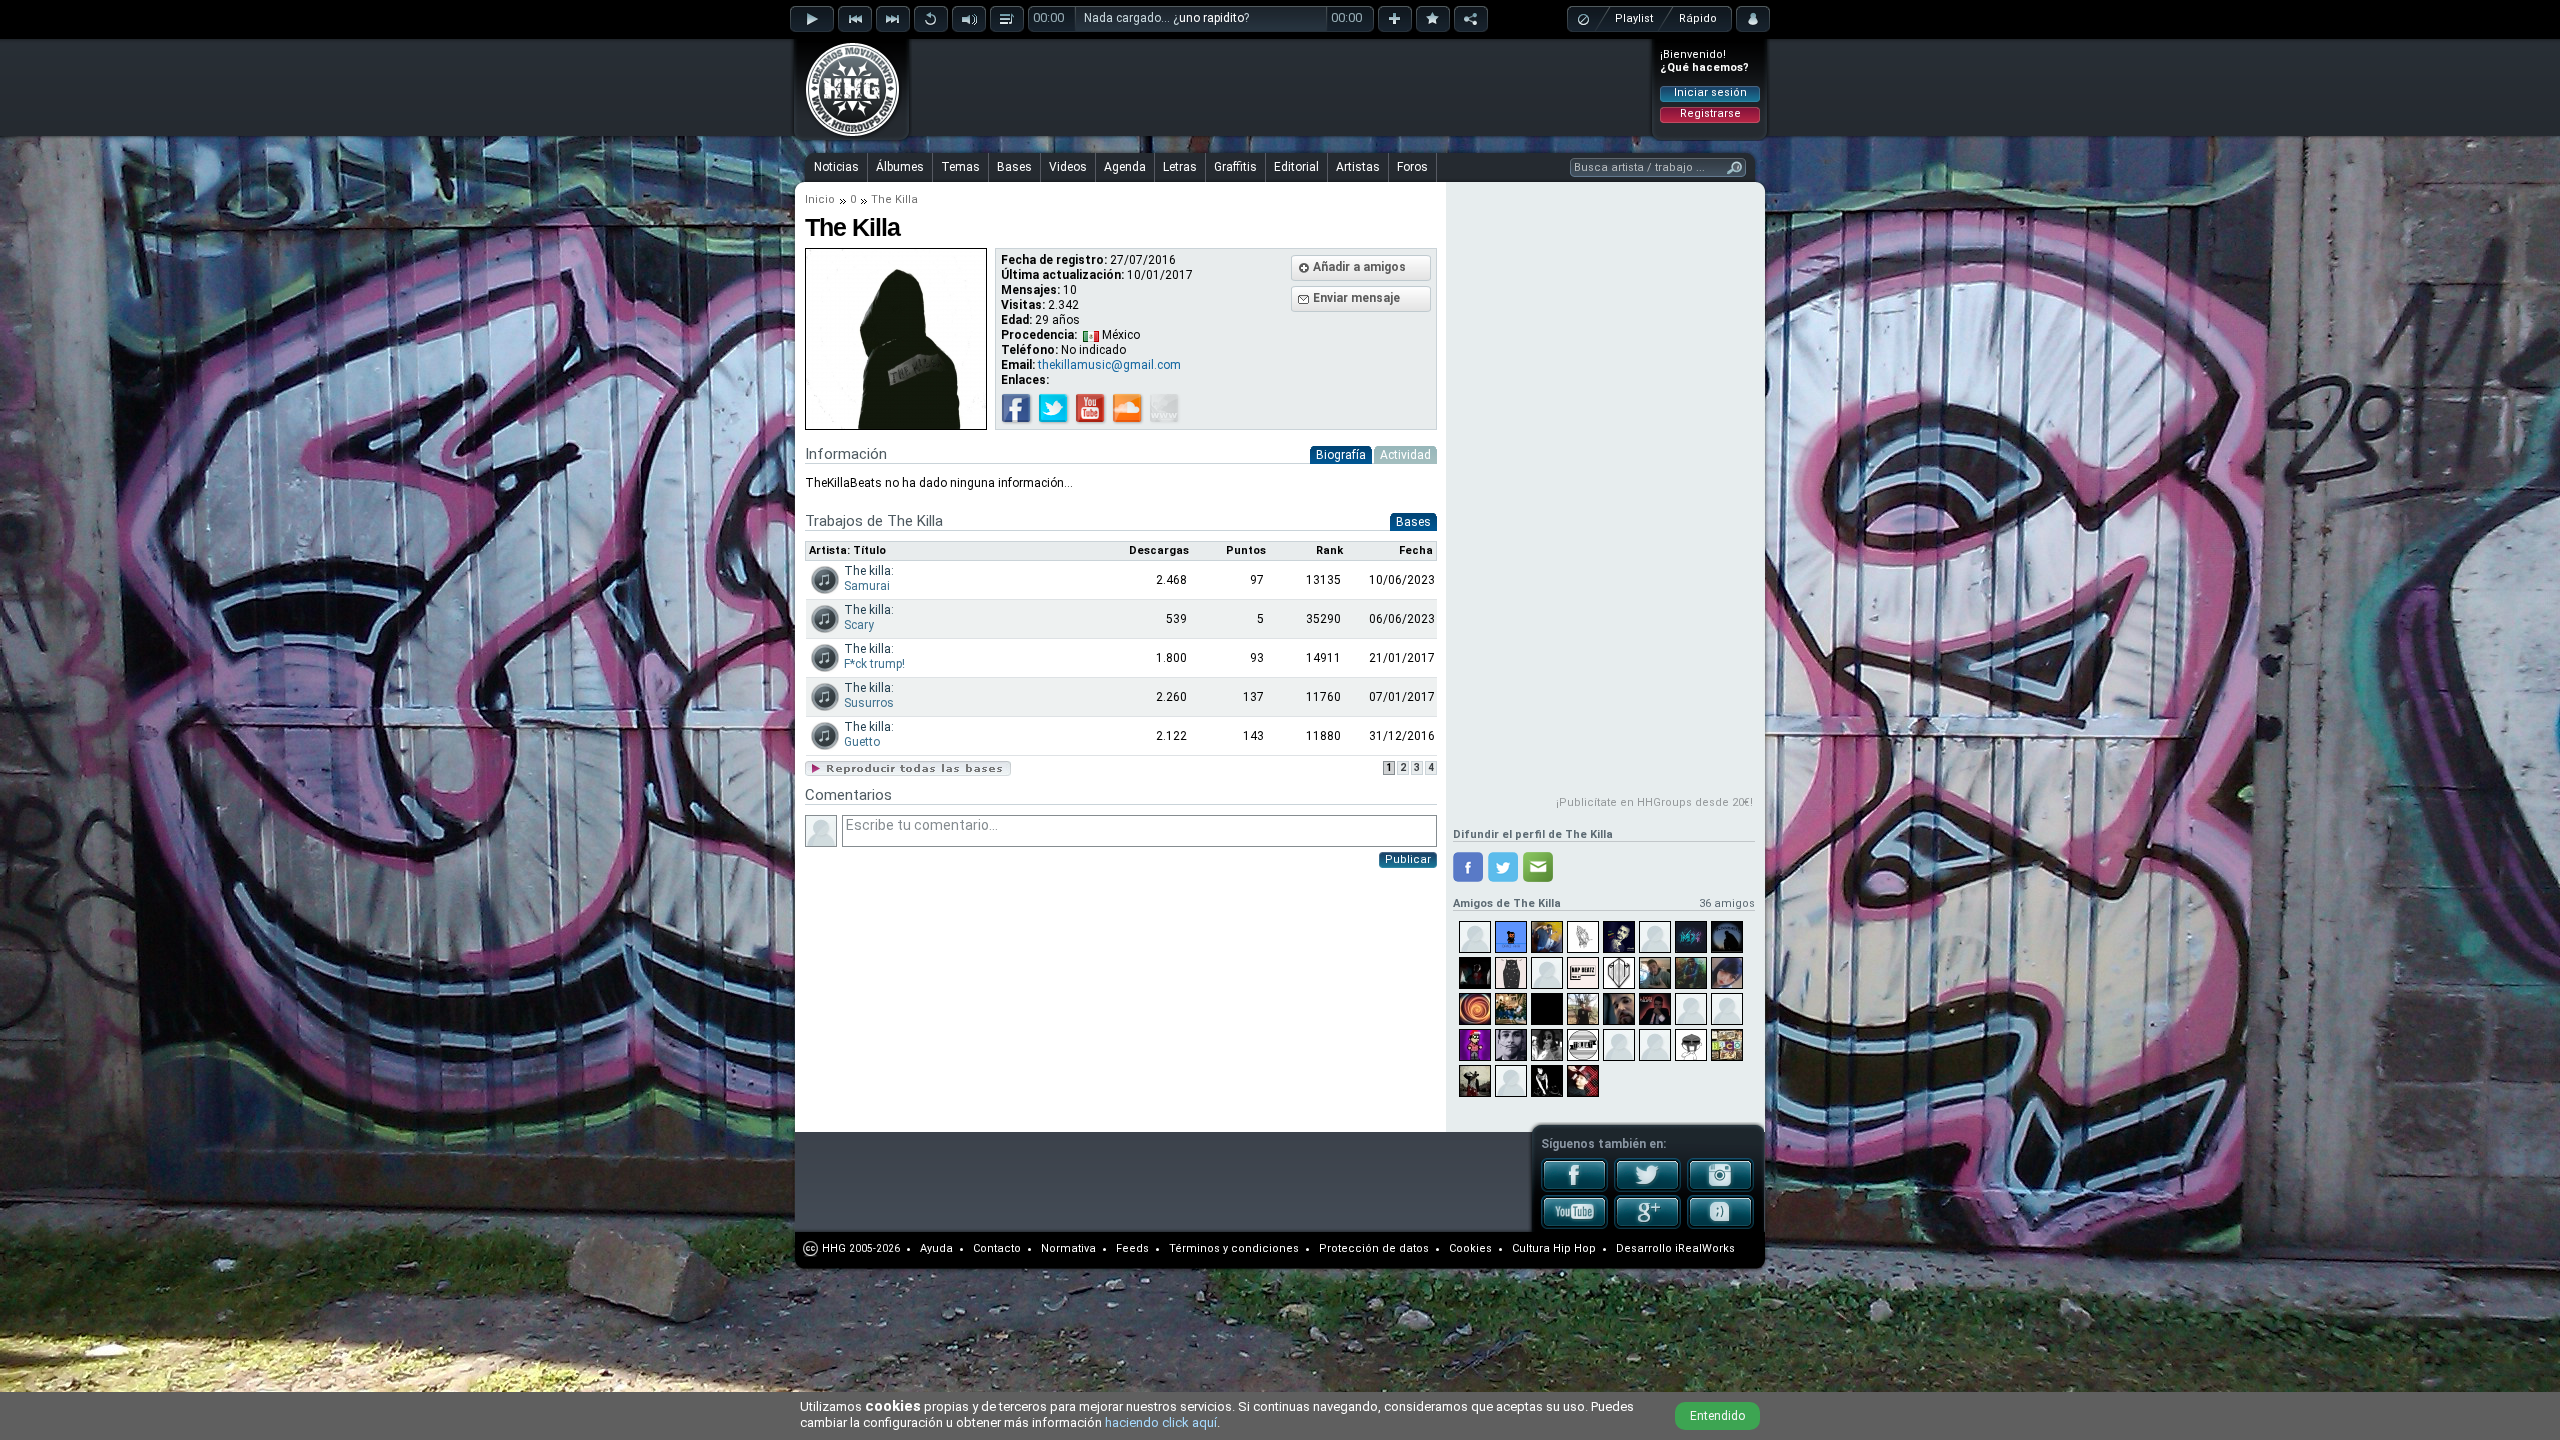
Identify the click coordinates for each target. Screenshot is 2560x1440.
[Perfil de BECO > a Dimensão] (1727, 1045)
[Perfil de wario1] (1511, 1081)
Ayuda (936, 1248)
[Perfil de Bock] (1619, 973)
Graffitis (1235, 167)
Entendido (1717, 1416)
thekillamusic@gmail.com (1109, 365)
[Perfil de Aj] (1583, 1009)
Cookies (1470, 1248)
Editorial (1296, 167)
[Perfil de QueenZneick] (1691, 1009)
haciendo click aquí (1161, 1422)
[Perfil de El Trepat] (1475, 1081)
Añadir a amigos (1359, 267)
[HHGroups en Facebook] (1574, 1188)
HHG (834, 1248)
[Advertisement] (1281, 87)
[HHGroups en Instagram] (1720, 1188)
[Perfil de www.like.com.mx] (1619, 937)
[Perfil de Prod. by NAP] (1583, 973)
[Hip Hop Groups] (846, 135)
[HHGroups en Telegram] (1720, 1225)
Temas (960, 167)
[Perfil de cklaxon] (1691, 973)
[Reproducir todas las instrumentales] (908, 772)
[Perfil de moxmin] (1691, 937)
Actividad (1405, 455)
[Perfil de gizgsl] (1547, 1045)
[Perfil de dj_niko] (1655, 1045)
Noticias (836, 167)
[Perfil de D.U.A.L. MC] (1583, 1081)
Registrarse (1710, 113)
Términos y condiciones (1234, 1248)
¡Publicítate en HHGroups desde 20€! (1654, 802)
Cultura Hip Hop (1554, 1248)
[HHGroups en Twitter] (1647, 1188)
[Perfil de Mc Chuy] (1655, 973)
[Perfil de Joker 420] (1619, 1009)
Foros (1412, 167)
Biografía (1341, 455)
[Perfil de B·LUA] (1583, 1045)
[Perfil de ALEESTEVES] (1547, 1081)
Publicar (1408, 859)
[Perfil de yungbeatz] (1691, 1045)
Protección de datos (1374, 1248)
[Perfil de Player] (1727, 1009)
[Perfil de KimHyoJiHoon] (1727, 973)
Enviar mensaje (1356, 298)
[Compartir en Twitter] (1503, 867)
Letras (1180, 167)
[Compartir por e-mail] (1538, 867)
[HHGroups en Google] (1647, 1225)
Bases (1014, 167)
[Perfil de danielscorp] (1475, 1045)
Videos (1068, 167)
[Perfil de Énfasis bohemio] (1547, 1009)
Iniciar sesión (1710, 92)
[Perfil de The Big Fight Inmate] (1619, 1045)
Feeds (1132, 1248)
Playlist (1634, 18)
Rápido (1698, 18)
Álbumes (900, 167)
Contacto (997, 1248)
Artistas (1358, 167)
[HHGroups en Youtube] (1574, 1225)
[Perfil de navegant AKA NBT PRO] (1511, 1009)
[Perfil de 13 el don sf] (1655, 1009)
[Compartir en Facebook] (1468, 867)
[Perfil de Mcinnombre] (1727, 937)
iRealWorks (1705, 1248)
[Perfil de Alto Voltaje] (1547, 937)
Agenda (1125, 167)
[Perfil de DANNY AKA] (1511, 937)
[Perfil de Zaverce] (1511, 973)
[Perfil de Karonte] (1475, 973)
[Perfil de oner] (1475, 937)
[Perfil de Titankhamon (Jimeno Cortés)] (1511, 1045)
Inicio (820, 199)
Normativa (1068, 1248)
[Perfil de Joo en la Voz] (1655, 937)
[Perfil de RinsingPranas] (1475, 1009)
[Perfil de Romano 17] (1583, 937)
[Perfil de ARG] (1547, 973)
